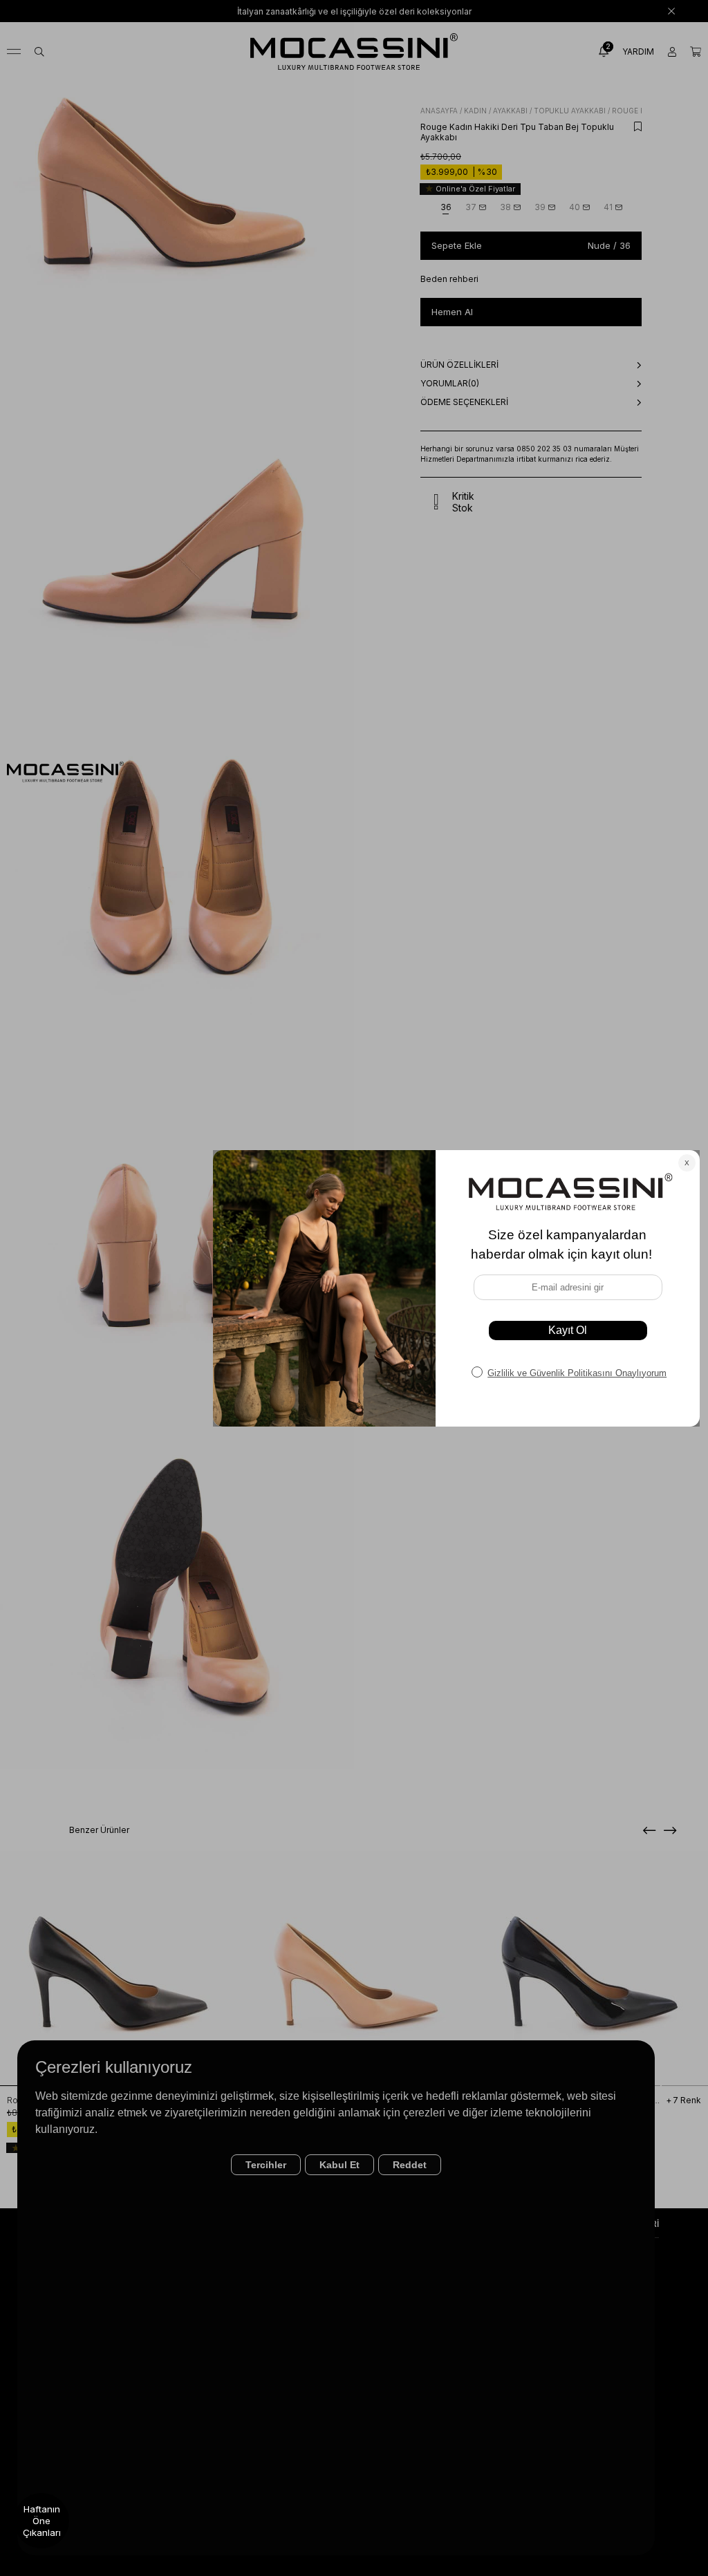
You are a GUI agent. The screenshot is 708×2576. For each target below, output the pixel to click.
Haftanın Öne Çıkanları (42, 2521)
